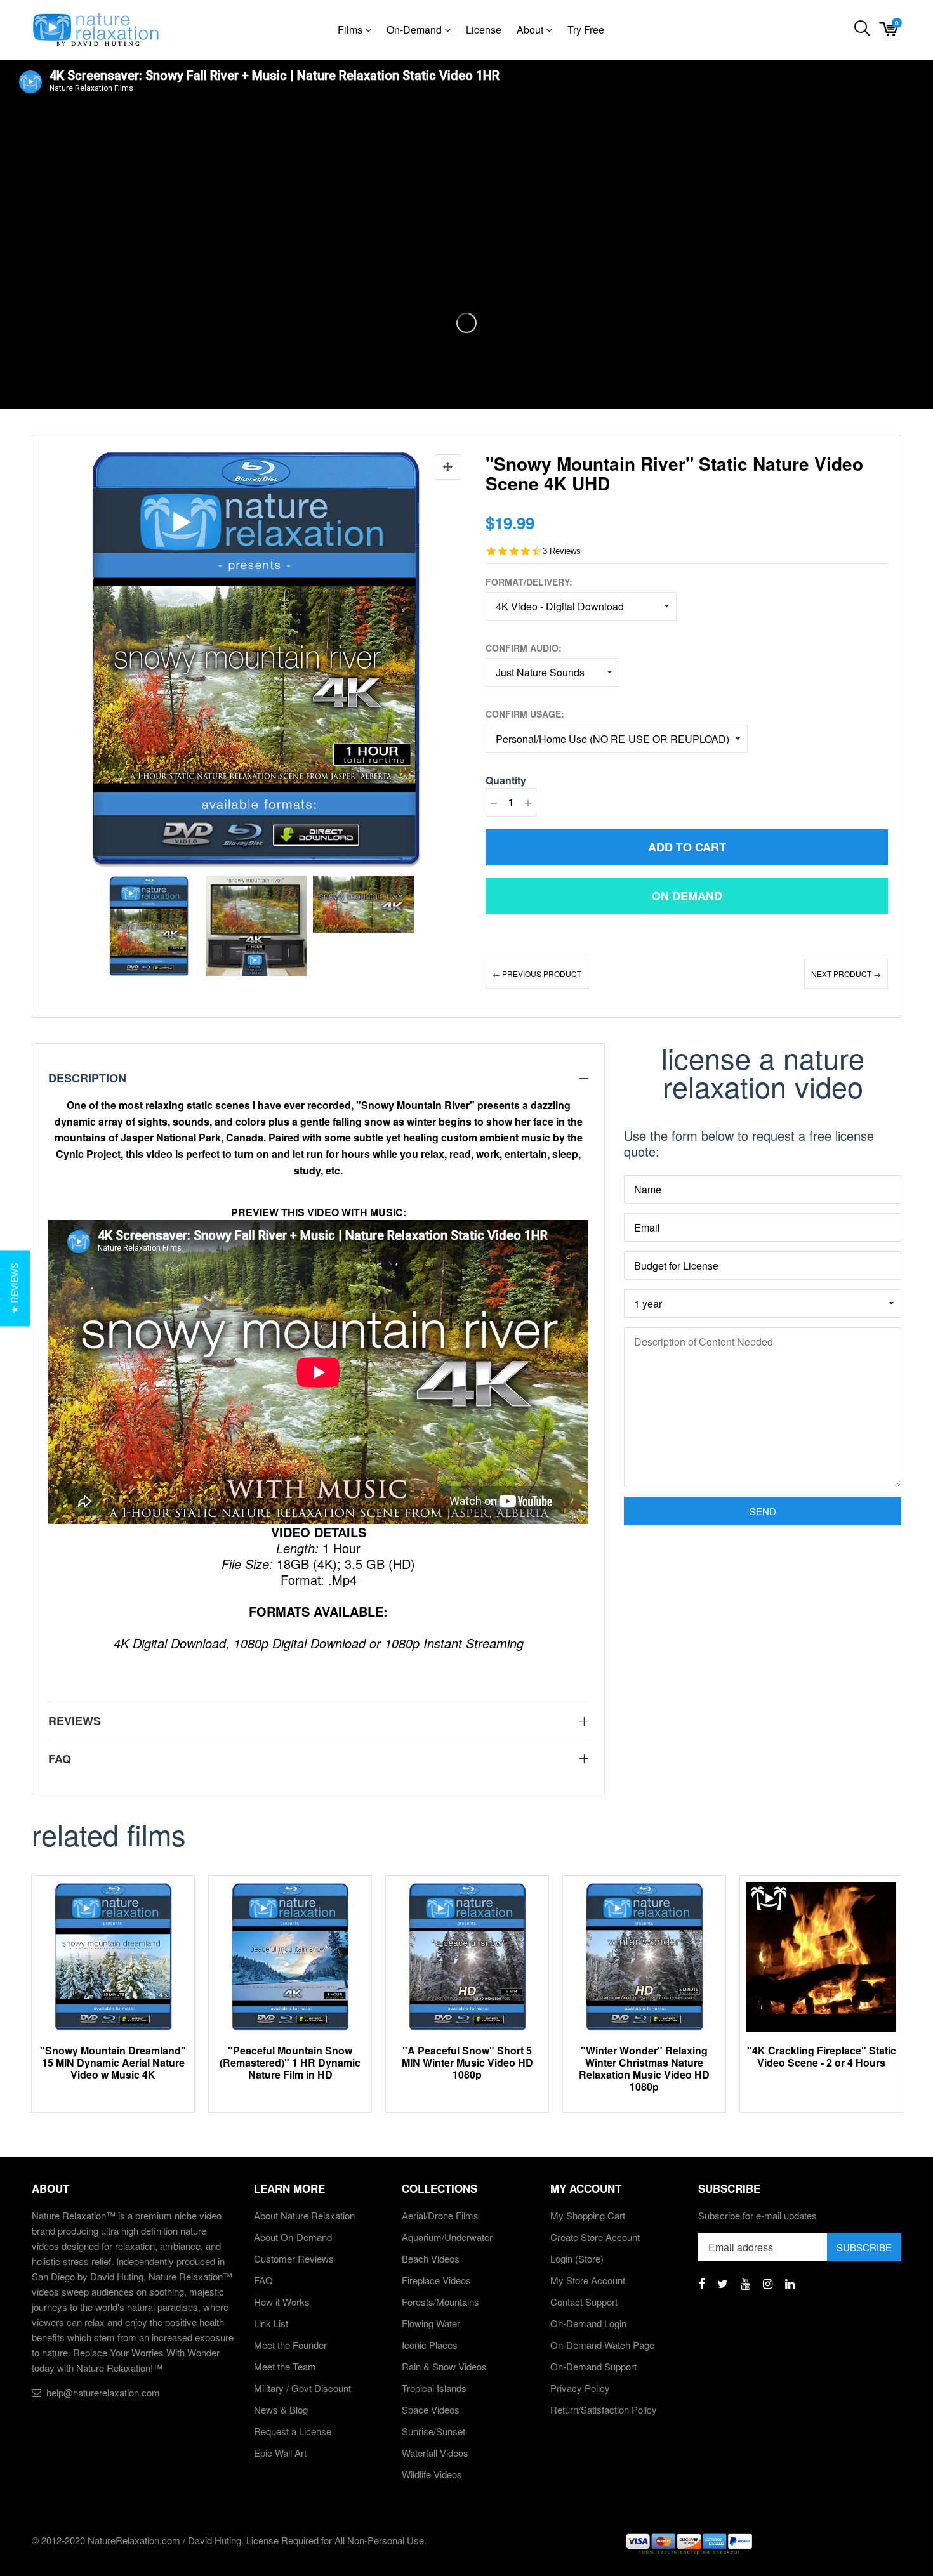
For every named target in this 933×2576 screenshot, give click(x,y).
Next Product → (846, 974)
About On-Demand (293, 2237)
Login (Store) (577, 2258)
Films (351, 30)
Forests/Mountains (440, 2302)
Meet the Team (285, 2366)
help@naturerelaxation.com (103, 2392)
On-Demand (415, 30)
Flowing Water (431, 2323)
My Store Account (588, 2280)
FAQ (263, 2280)
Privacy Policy (580, 2388)
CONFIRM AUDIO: (524, 648)
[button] (15, 1288)
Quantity (506, 780)
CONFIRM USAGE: (525, 714)
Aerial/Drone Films (440, 2215)
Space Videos (431, 2409)
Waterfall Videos (435, 2453)
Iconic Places (430, 2345)
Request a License (293, 2431)
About (531, 30)
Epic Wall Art (280, 2453)
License (484, 30)
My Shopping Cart (588, 2215)
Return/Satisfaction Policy (604, 2409)
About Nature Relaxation (304, 2215)
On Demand (687, 896)
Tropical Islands (434, 2388)
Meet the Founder (290, 2345)
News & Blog (281, 2409)
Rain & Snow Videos (444, 2366)
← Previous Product (537, 974)
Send (763, 1511)
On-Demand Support (593, 2366)
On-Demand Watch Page (602, 2345)
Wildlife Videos (432, 2474)
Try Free (586, 30)
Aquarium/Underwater (447, 2237)
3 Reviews (562, 551)
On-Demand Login (588, 2323)
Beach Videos (431, 2258)
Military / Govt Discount (302, 2388)
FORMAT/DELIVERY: (529, 582)
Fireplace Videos (436, 2280)
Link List (271, 2323)
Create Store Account (595, 2237)
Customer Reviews (294, 2258)
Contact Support (584, 2302)
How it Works (282, 2302)
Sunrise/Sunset (433, 2431)
